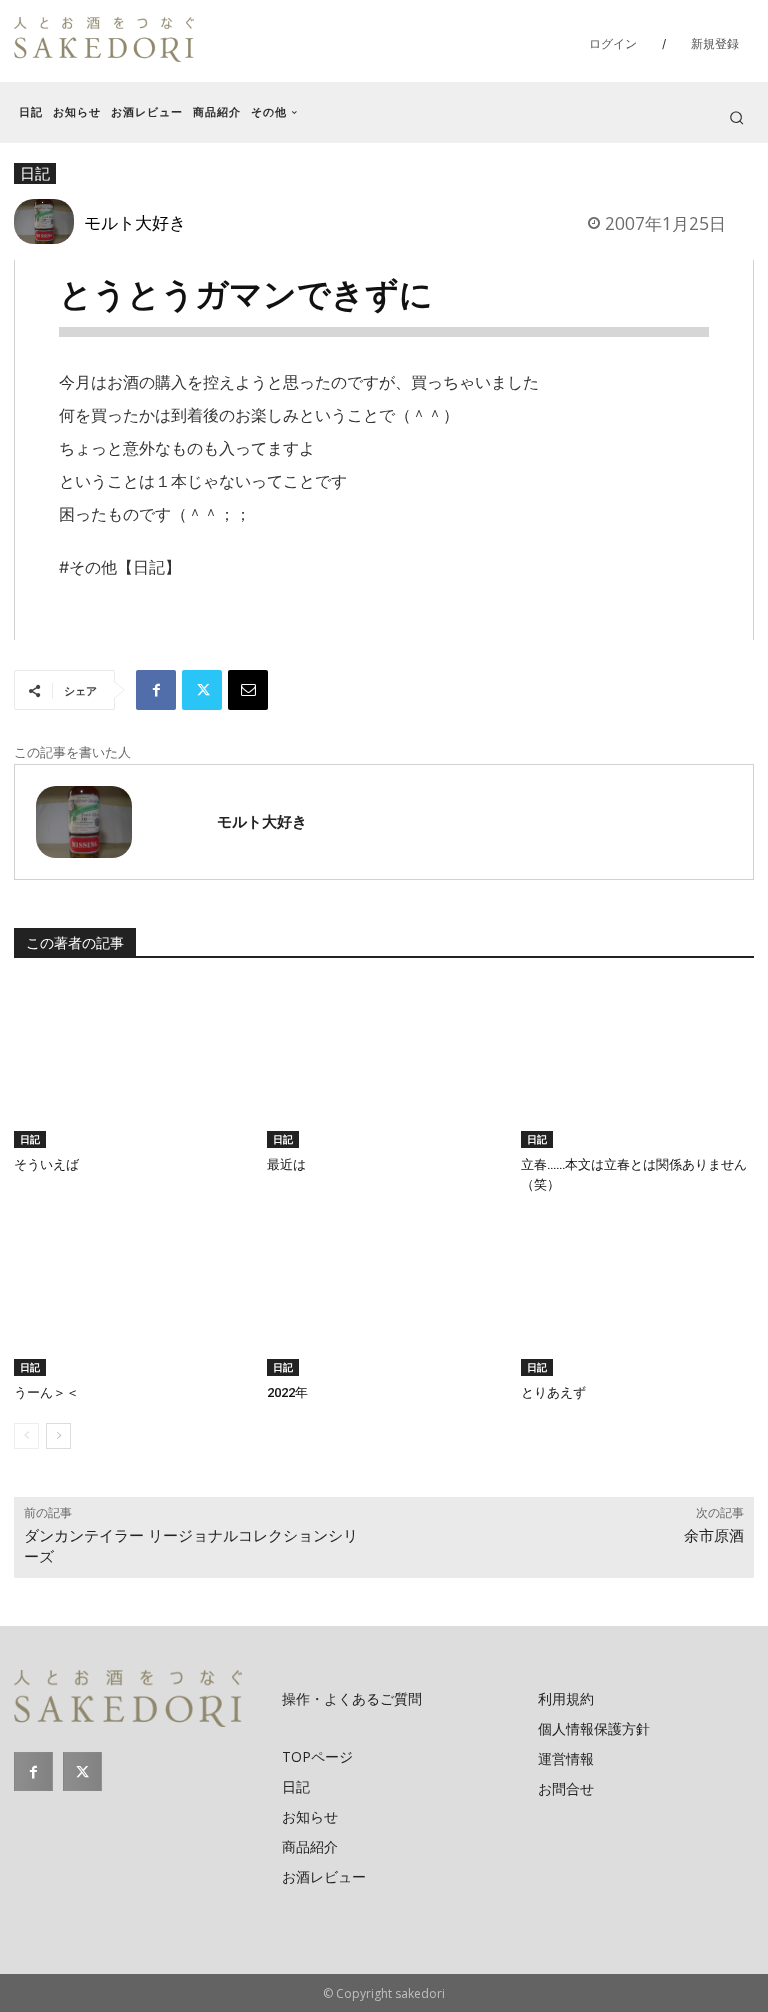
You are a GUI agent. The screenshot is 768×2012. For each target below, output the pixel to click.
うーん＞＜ (46, 1392)
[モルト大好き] (49, 221)
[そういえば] (130, 1065)
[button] (736, 117)
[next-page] (58, 1436)
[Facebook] (156, 690)
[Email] (248, 690)
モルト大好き (135, 222)
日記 (30, 1139)
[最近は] (383, 1065)
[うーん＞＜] (130, 1294)
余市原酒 (714, 1536)
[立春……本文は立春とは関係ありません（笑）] (637, 1065)
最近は (286, 1164)
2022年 (287, 1392)
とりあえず (553, 1392)
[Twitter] (202, 690)
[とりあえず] (637, 1294)
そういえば (46, 1164)
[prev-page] (26, 1436)
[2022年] (383, 1294)
